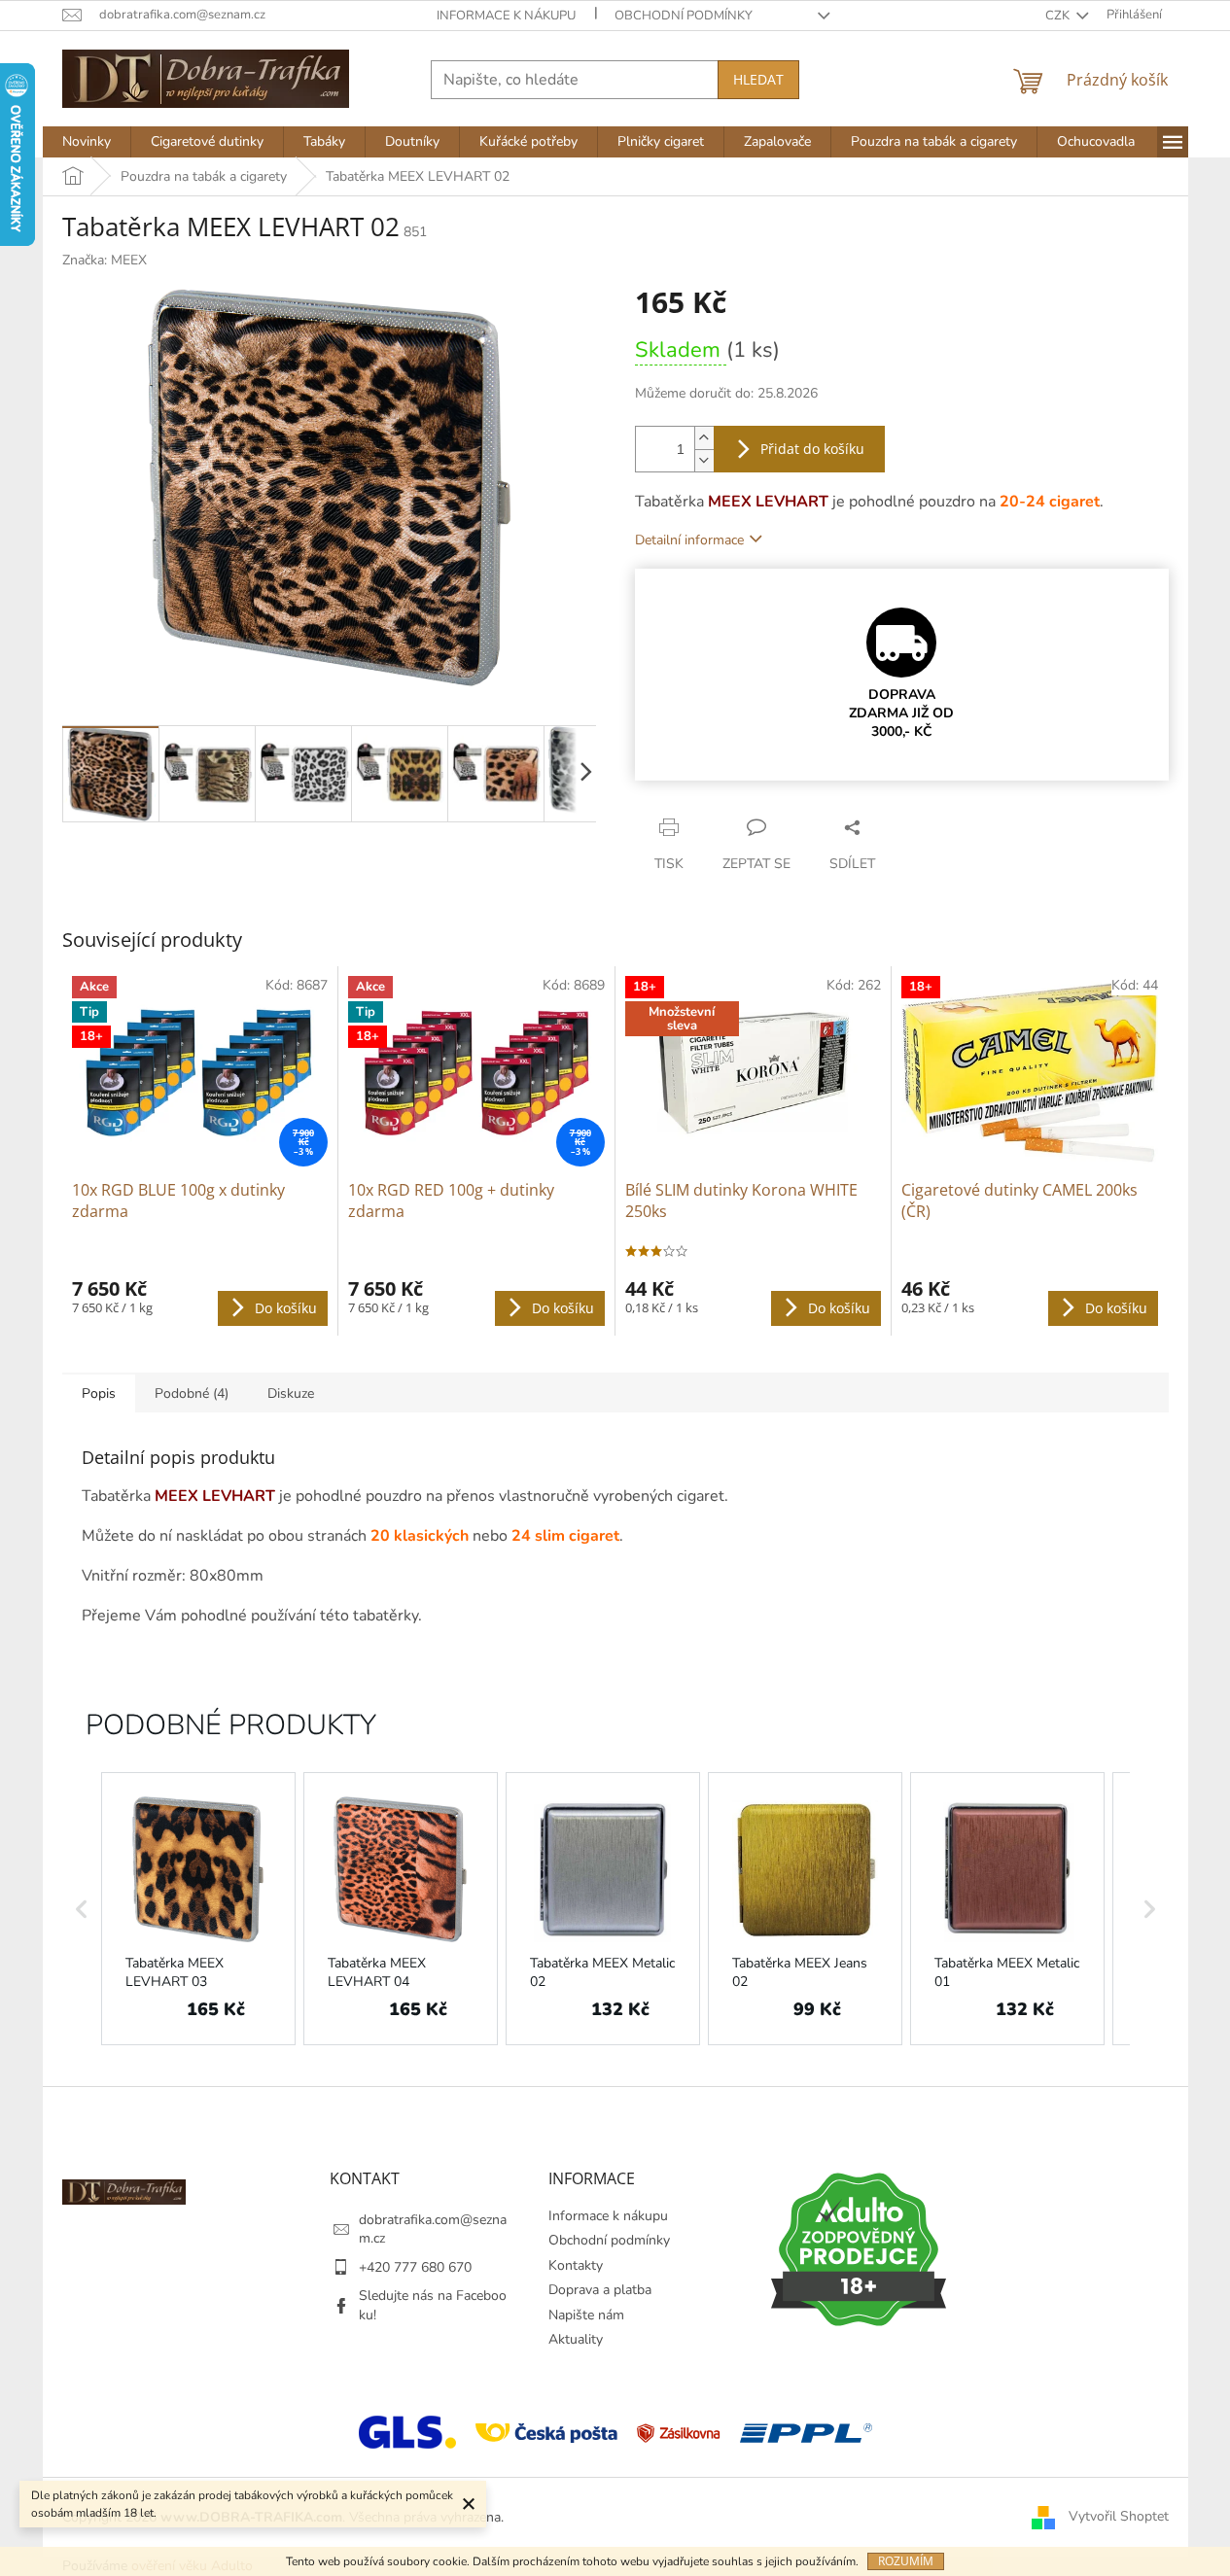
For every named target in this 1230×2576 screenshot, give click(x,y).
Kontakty (576, 2265)
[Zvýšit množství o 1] (704, 438)
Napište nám (586, 2315)
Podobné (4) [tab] (192, 1393)
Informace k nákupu (506, 16)
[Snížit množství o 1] (704, 460)
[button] (82, 1909)
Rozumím (906, 2561)
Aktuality (576, 2339)
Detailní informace (689, 540)
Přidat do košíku (812, 449)
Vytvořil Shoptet (1119, 2516)
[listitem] (198, 1909)
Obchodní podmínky (684, 16)
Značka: (105, 260)
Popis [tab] (99, 1393)
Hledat (758, 79)
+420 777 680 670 (415, 2267)
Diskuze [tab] (291, 1393)
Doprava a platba (600, 2290)
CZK (1059, 16)
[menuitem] (87, 142)
